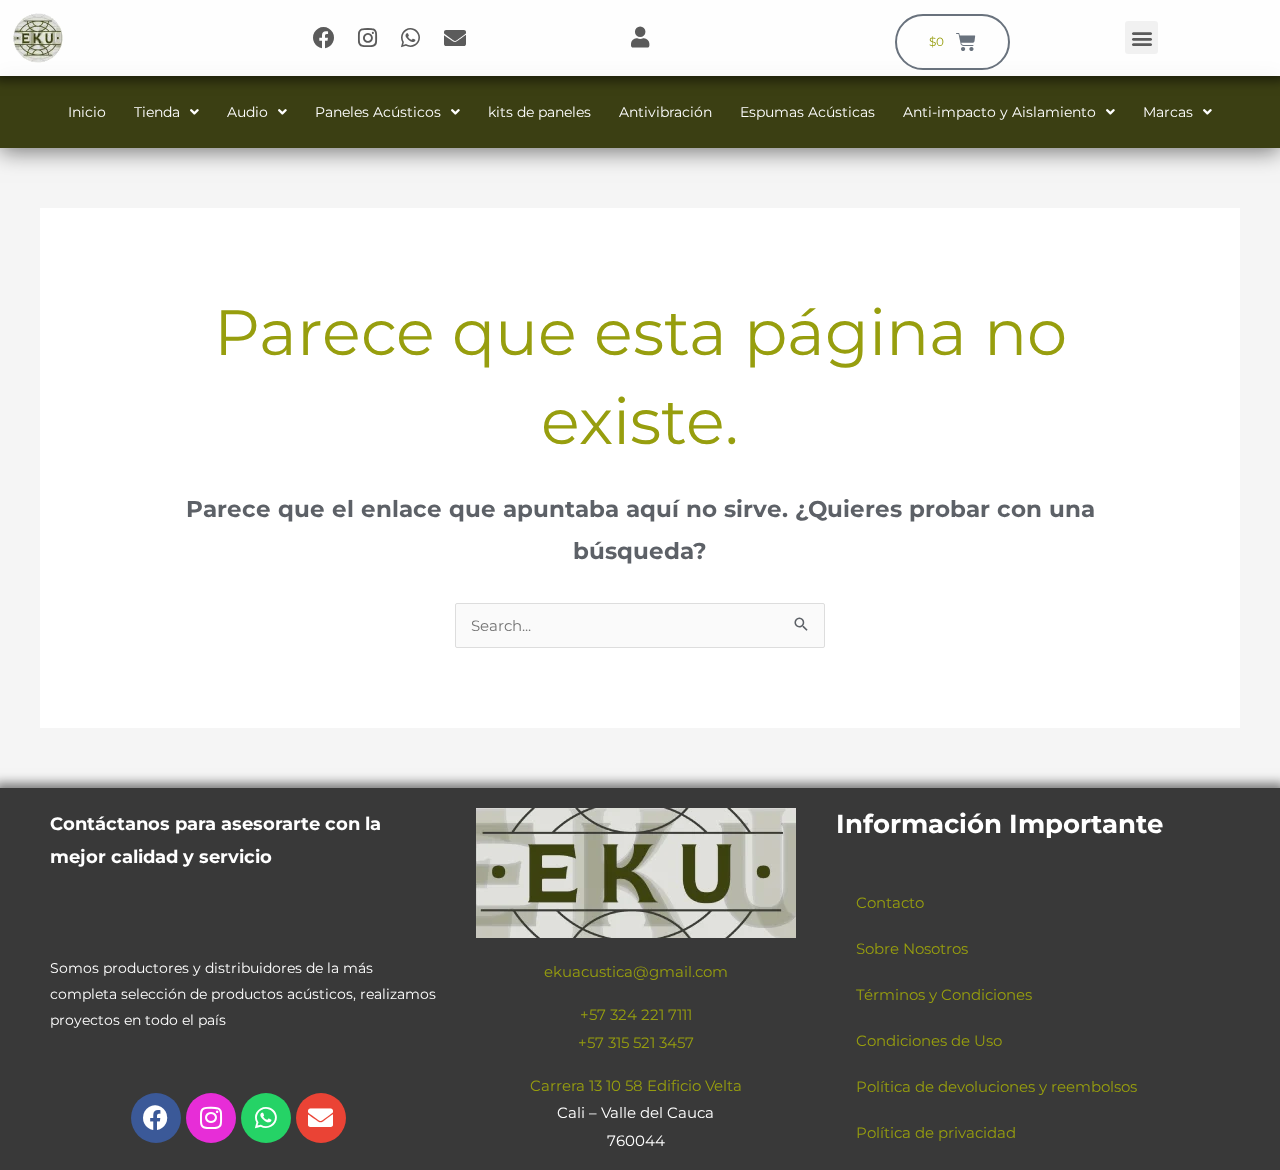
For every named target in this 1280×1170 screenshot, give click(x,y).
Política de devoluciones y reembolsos (996, 1086)
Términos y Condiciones (944, 994)
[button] (1141, 37)
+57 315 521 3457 (636, 1042)
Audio (247, 112)
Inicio (87, 112)
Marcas (1168, 112)
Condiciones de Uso (929, 1040)
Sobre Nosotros (912, 948)
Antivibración (665, 112)
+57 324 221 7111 (636, 1014)
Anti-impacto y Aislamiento (999, 112)
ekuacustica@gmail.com (636, 971)
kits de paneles (539, 112)
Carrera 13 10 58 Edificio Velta (636, 1085)
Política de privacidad (936, 1132)
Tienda (157, 112)
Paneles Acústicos (378, 112)
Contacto (890, 902)
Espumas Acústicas (807, 112)
